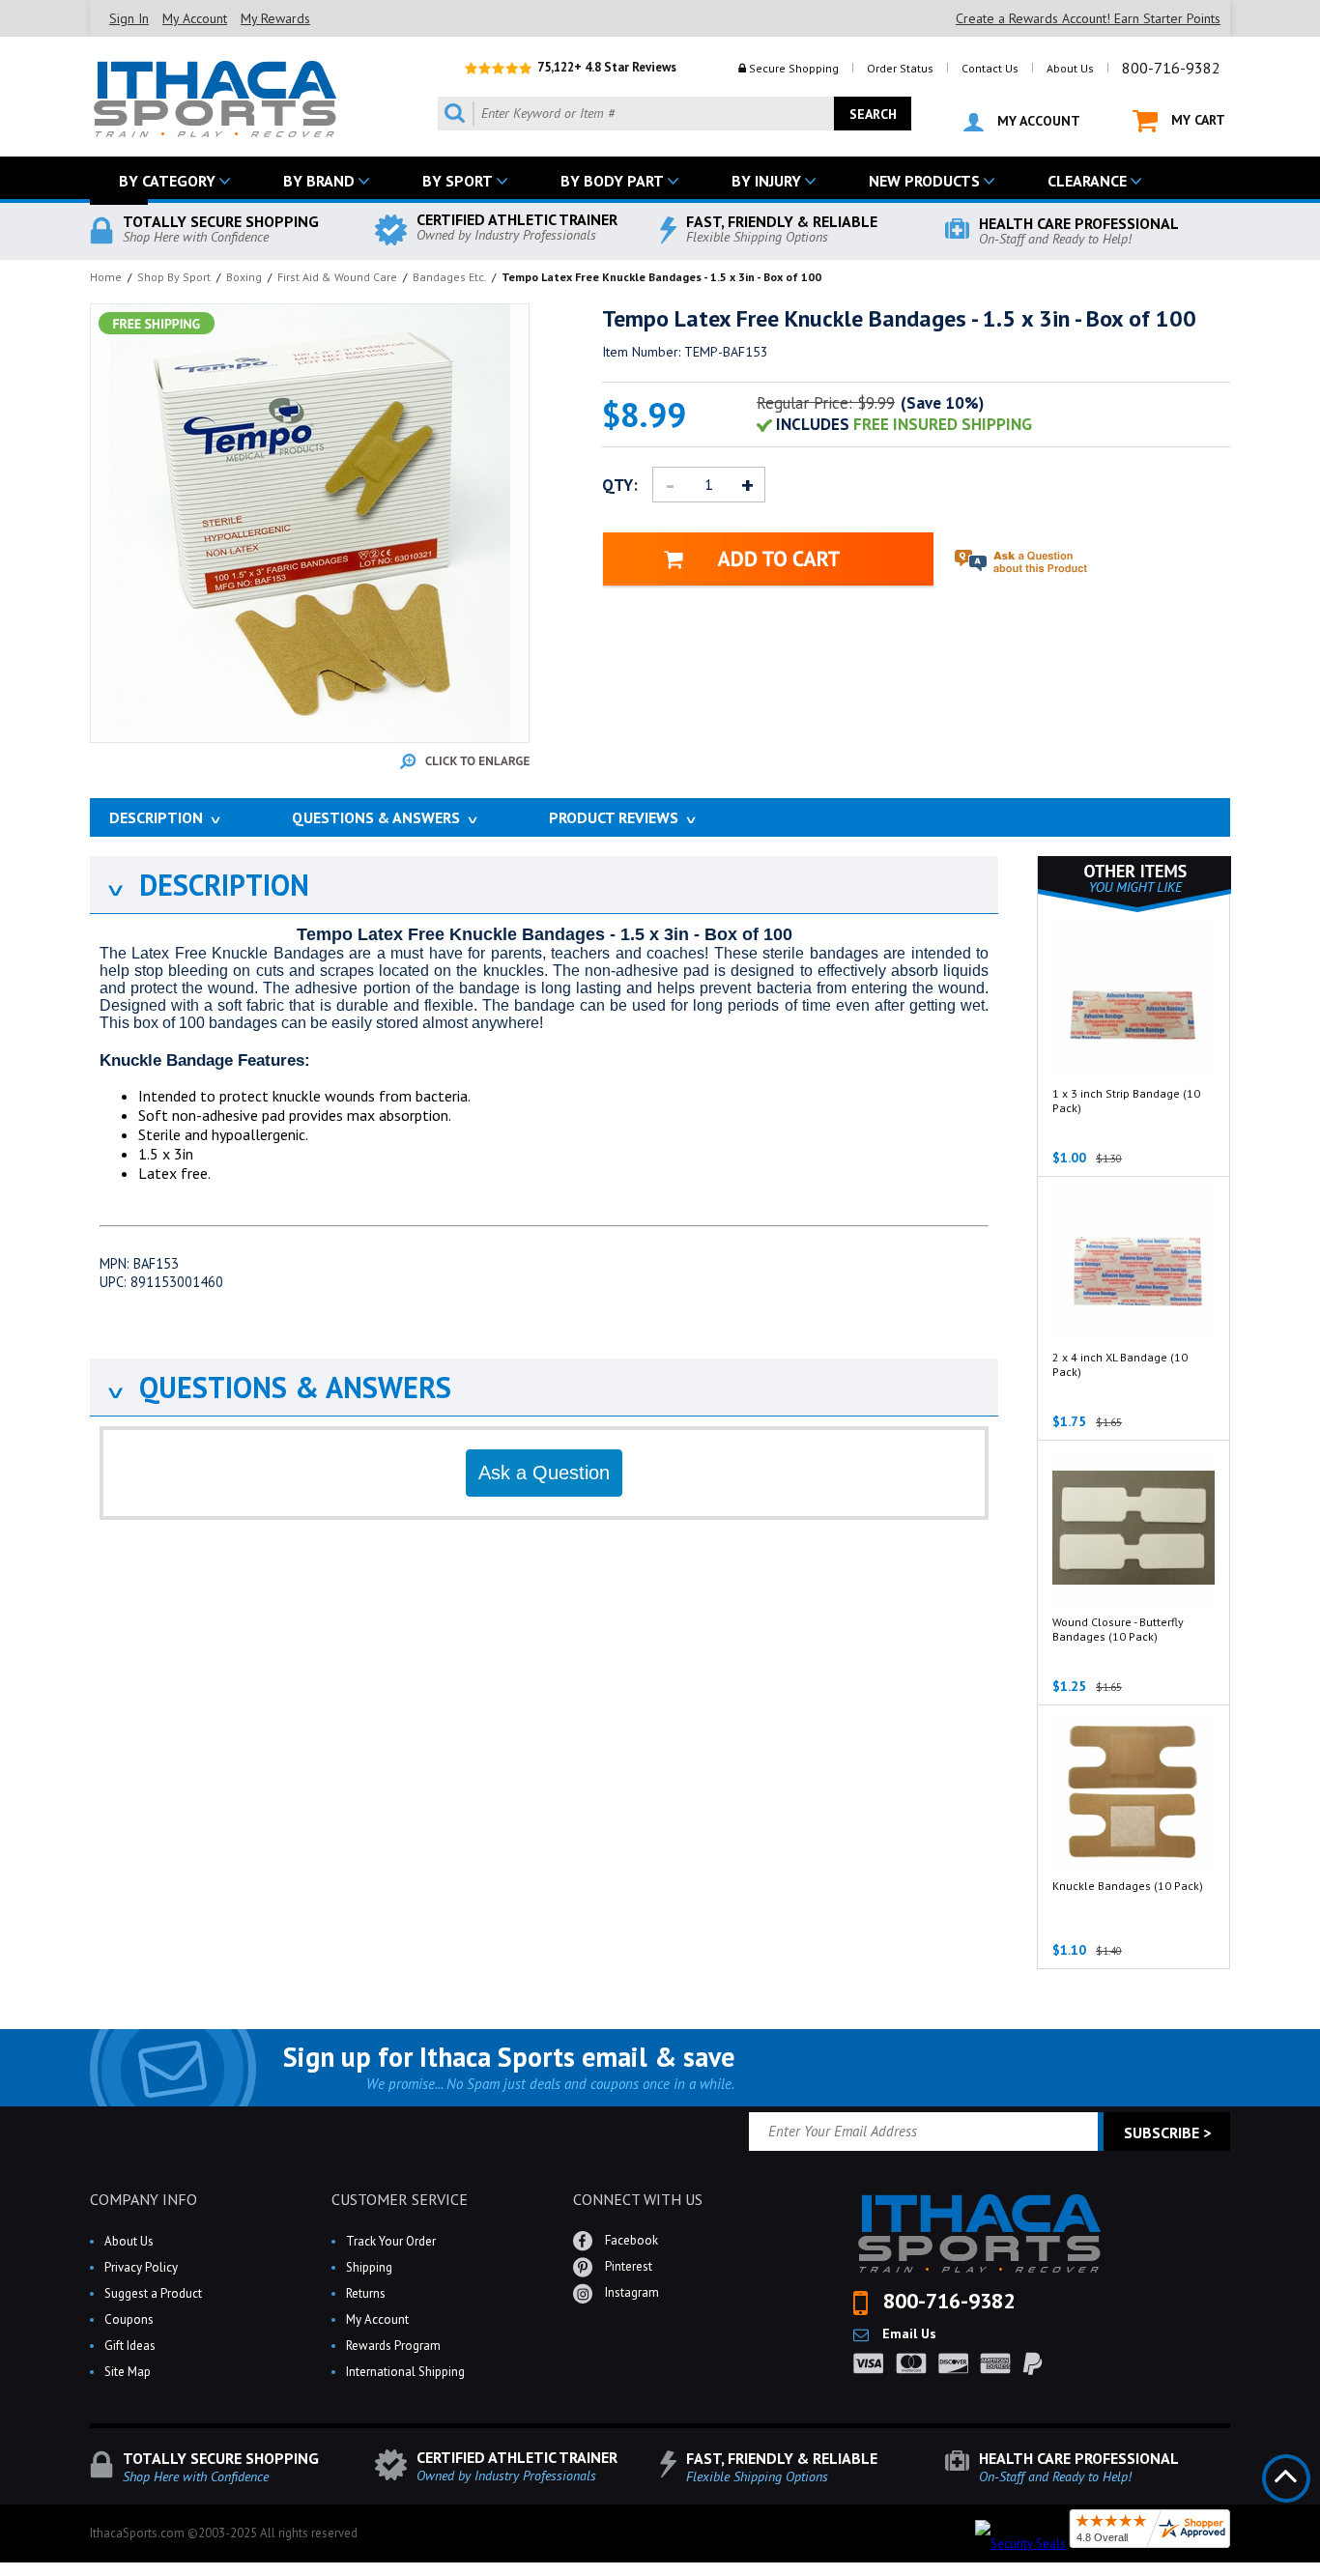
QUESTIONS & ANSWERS (278, 1387)
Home (106, 277)
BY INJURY (766, 181)
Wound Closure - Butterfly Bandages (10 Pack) (1118, 1629)
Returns (366, 2293)
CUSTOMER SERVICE (400, 2199)
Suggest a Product (153, 2293)
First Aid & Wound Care (337, 277)
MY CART (1196, 120)
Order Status (900, 68)
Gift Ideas (130, 2346)
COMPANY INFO (143, 2199)
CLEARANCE (1087, 181)
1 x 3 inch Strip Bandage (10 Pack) (1126, 1101)
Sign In (129, 18)
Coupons (129, 2319)
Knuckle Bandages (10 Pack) (1128, 1886)
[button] (1319, 2575)
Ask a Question (544, 1473)
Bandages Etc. (449, 277)
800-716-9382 (1171, 68)
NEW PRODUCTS (924, 181)
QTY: (620, 485)
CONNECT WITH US (638, 2199)
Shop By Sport (174, 277)
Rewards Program (393, 2346)
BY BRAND (319, 181)
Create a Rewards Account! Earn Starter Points (1088, 18)
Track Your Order (391, 2241)
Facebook (630, 2240)
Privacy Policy (141, 2267)
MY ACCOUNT (1037, 121)
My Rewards (275, 18)
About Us (1070, 68)
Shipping (369, 2267)
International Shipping (405, 2372)
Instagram (631, 2292)
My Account (195, 18)
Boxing (244, 277)
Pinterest (627, 2266)
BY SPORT (458, 181)
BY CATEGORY (167, 181)
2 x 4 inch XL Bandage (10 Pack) (1120, 1364)
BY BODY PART (612, 181)
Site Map (128, 2372)
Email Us (907, 2333)
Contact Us (990, 68)
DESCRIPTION (207, 885)
